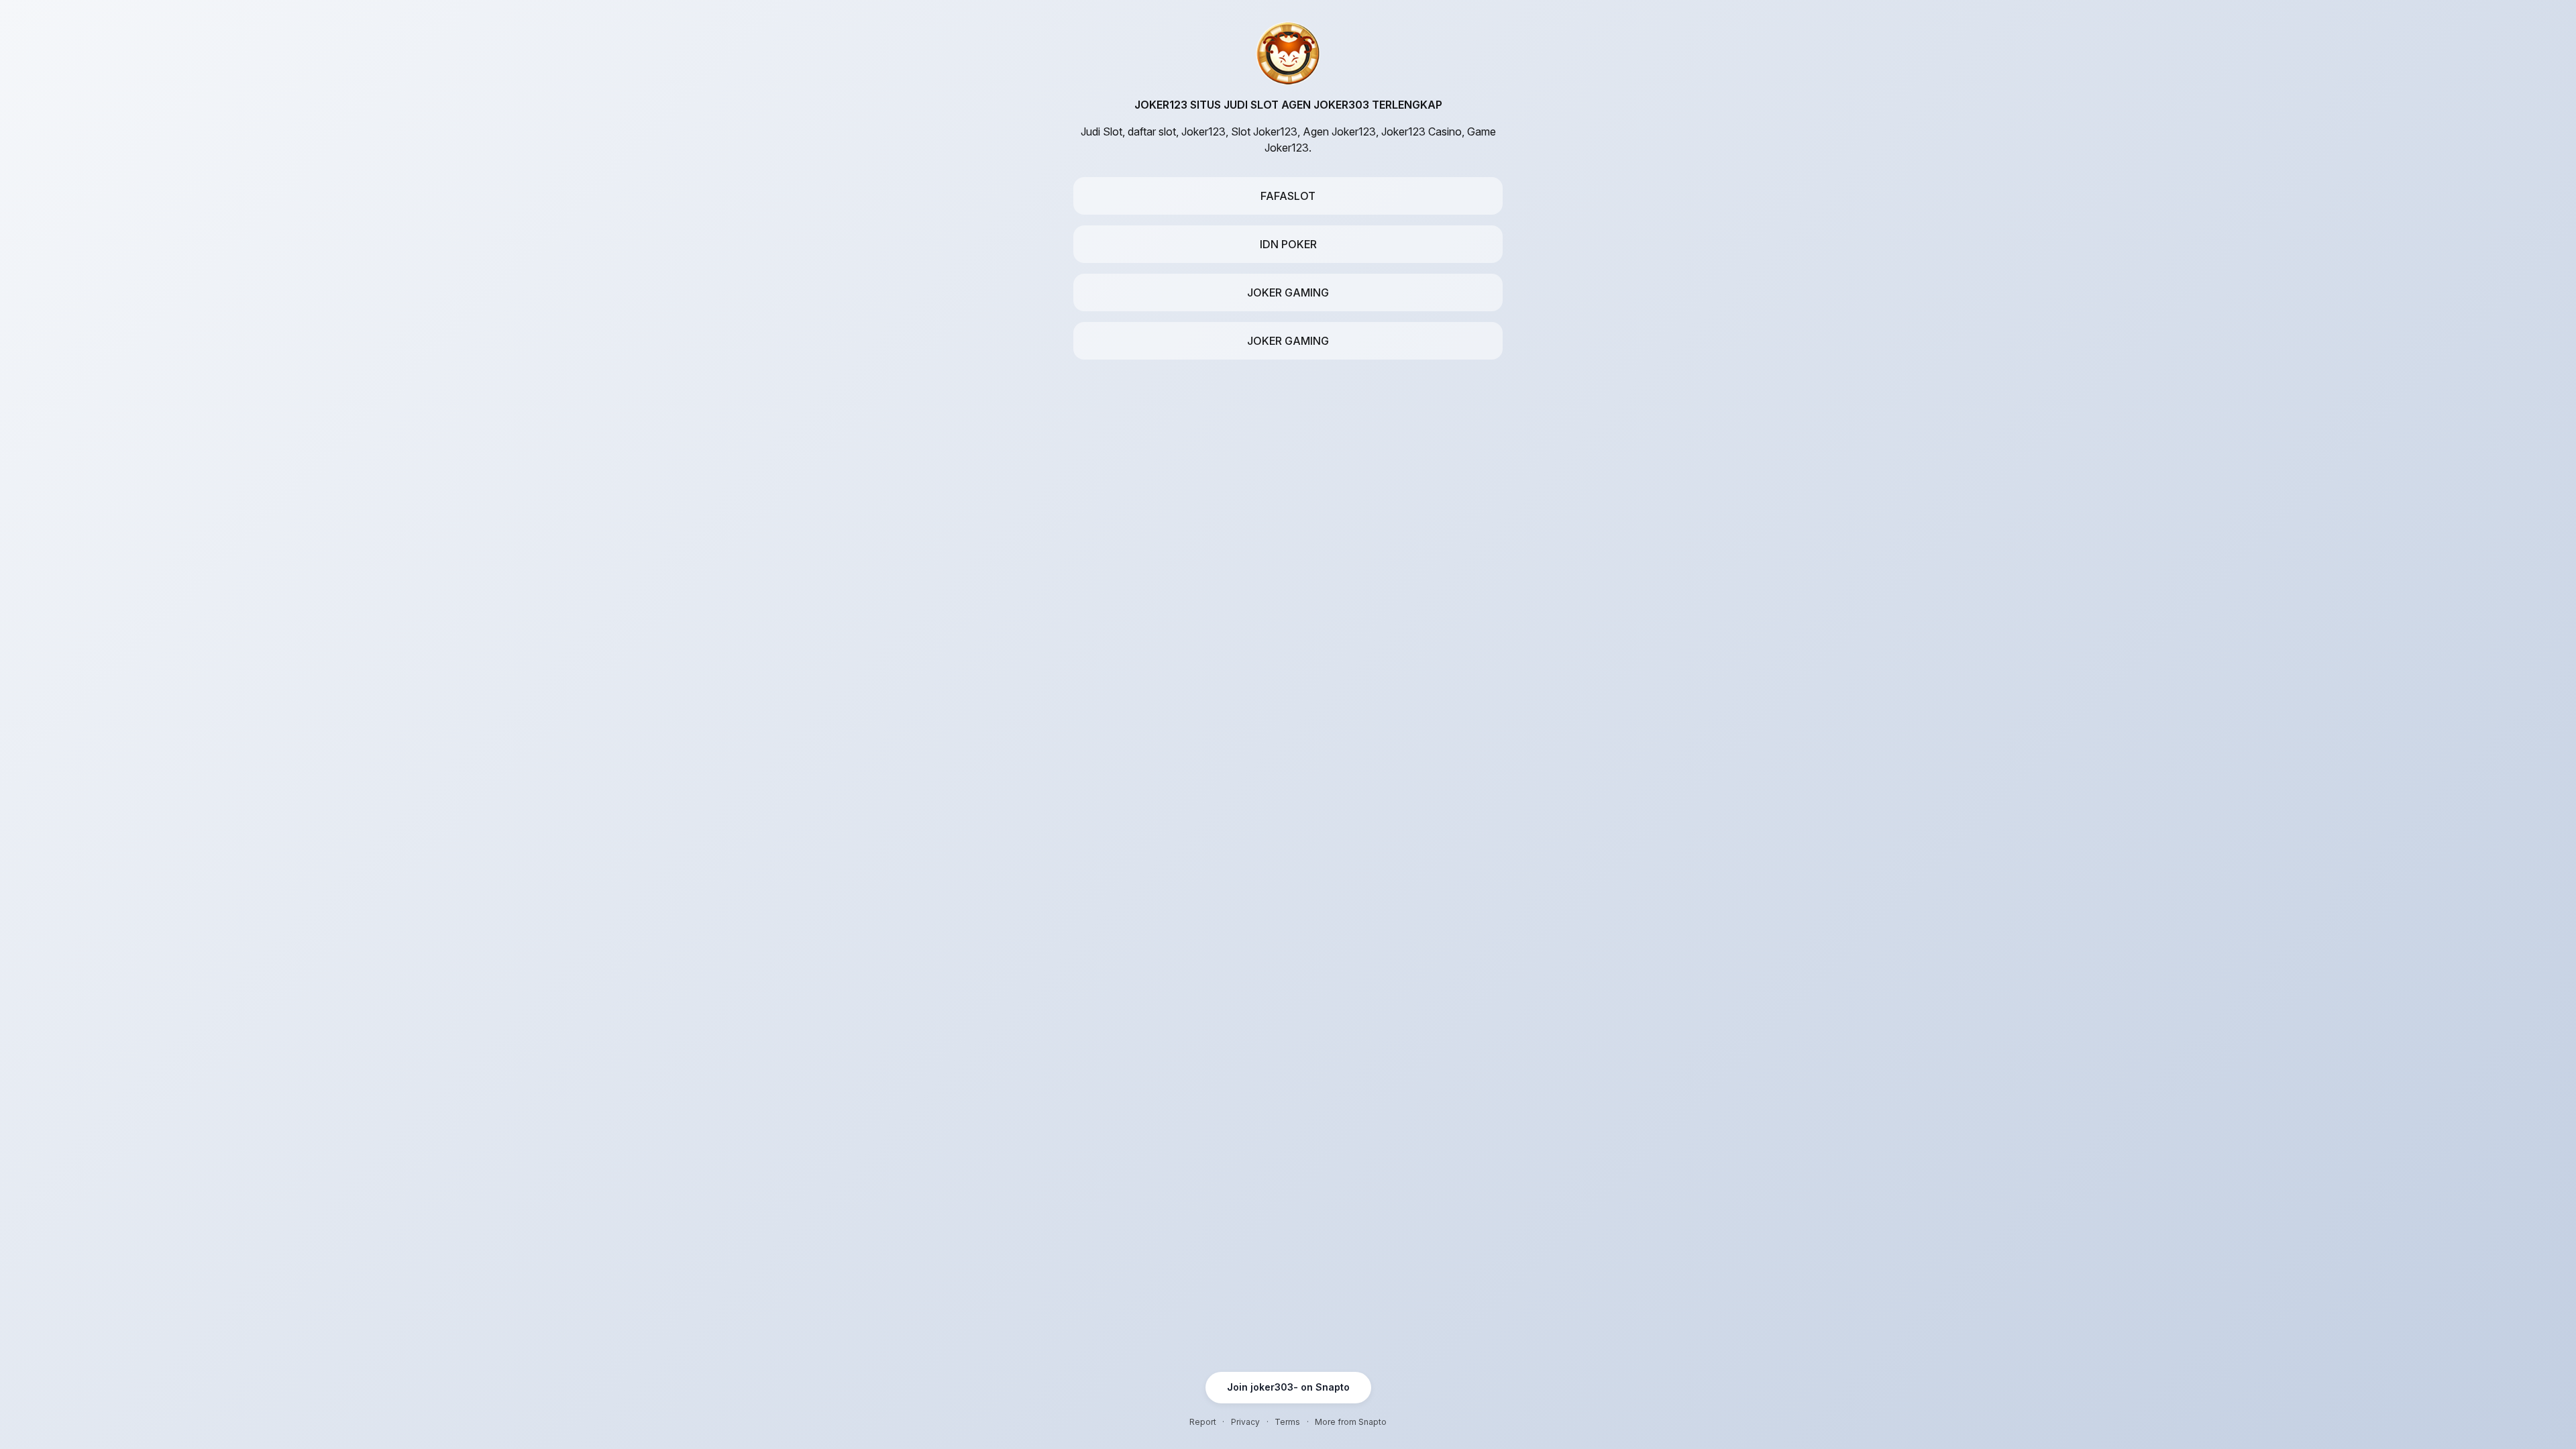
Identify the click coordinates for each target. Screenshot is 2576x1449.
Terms (1287, 1422)
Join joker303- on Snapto (1288, 1387)
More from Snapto (1351, 1422)
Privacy (1245, 1422)
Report (1203, 1422)
